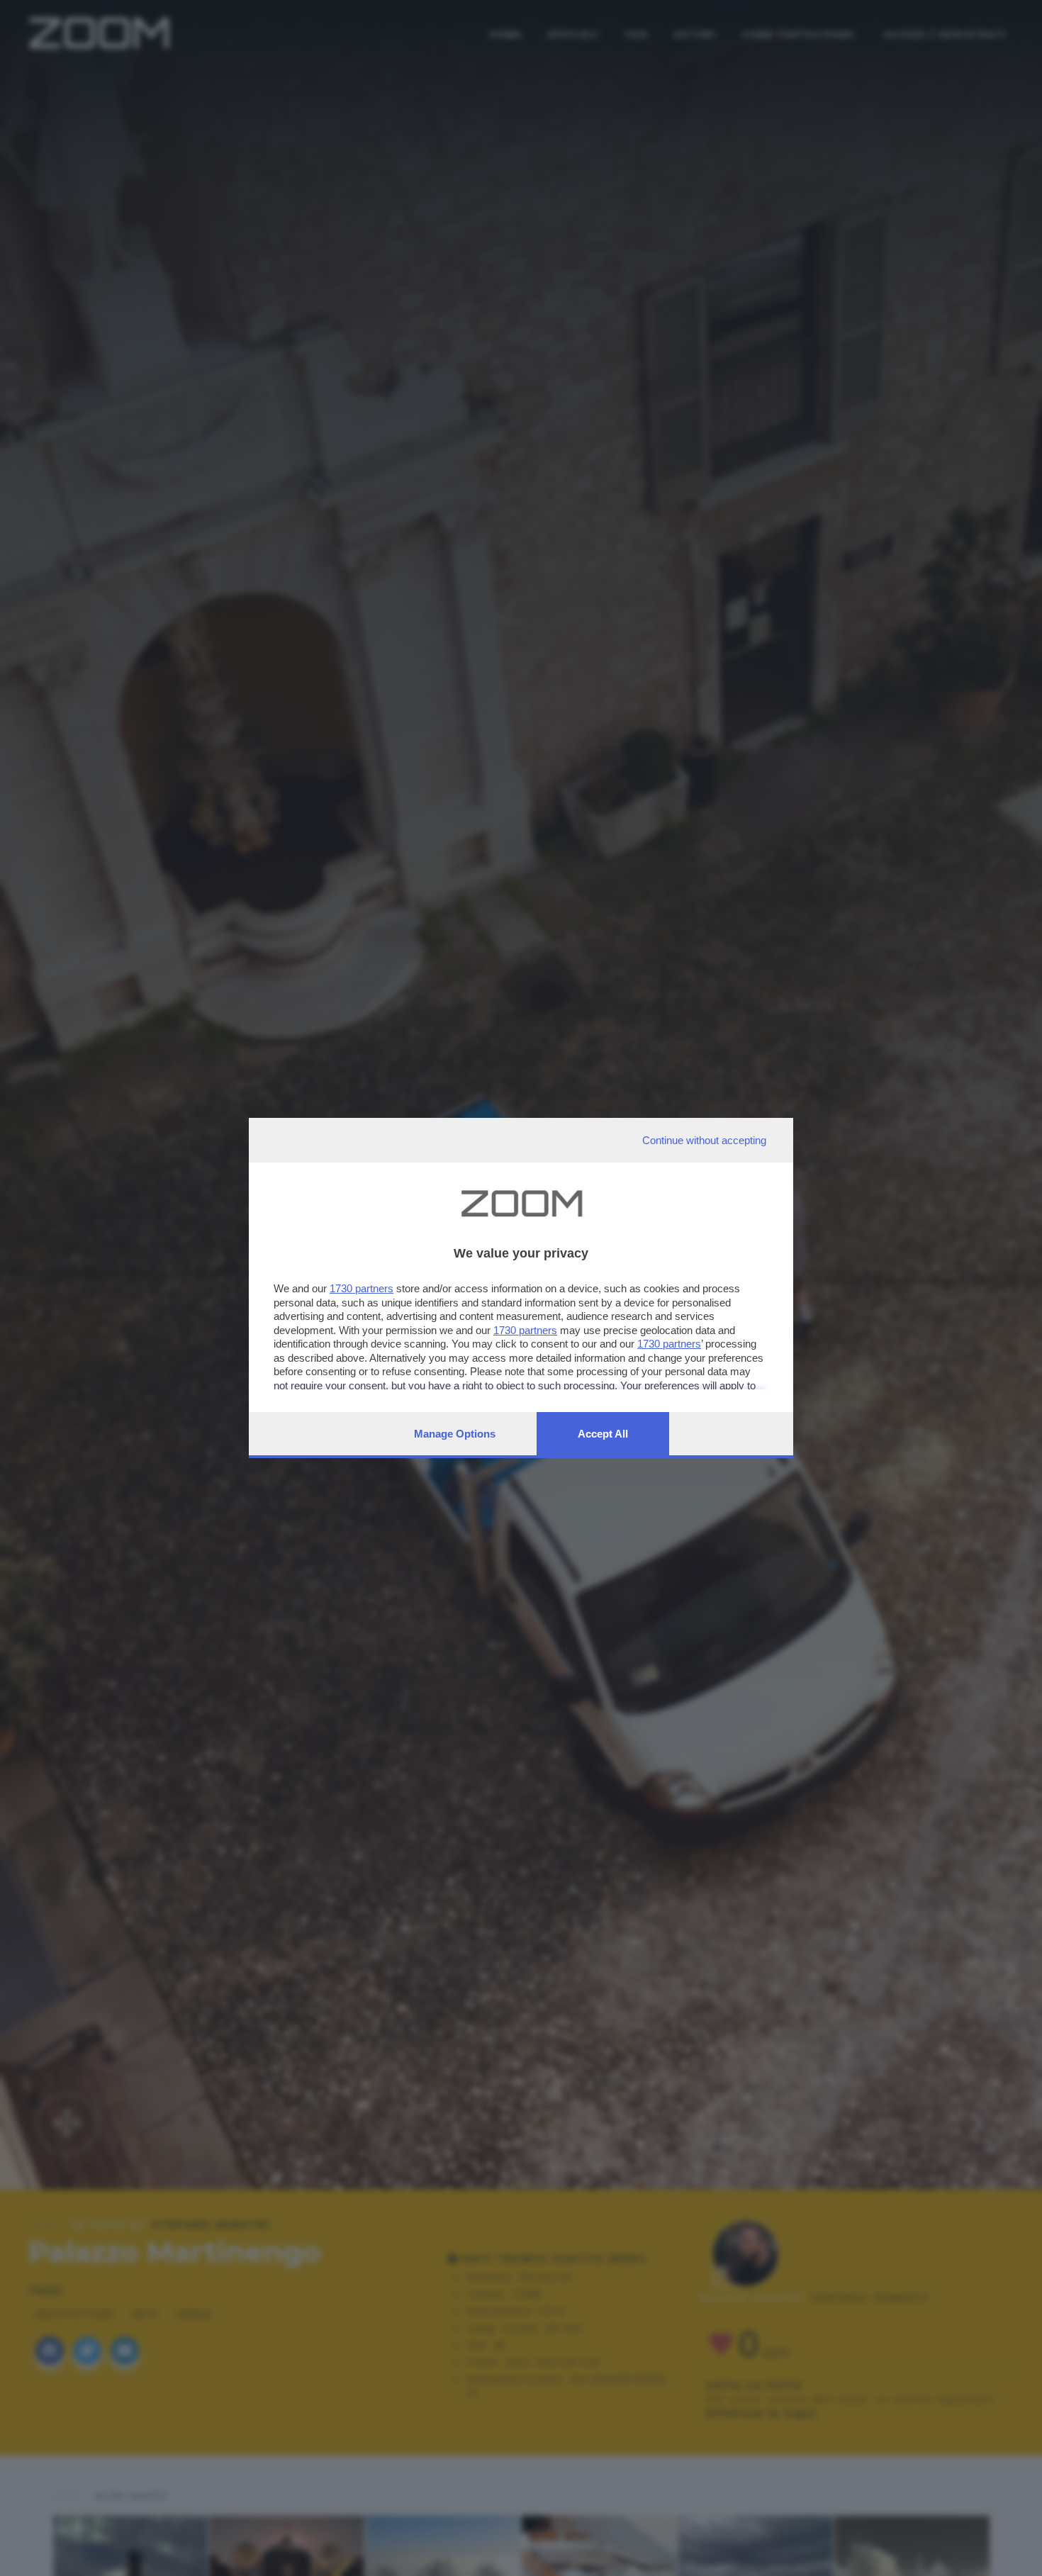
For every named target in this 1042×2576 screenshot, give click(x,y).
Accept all (603, 1434)
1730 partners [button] (362, 1288)
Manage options (455, 1434)
